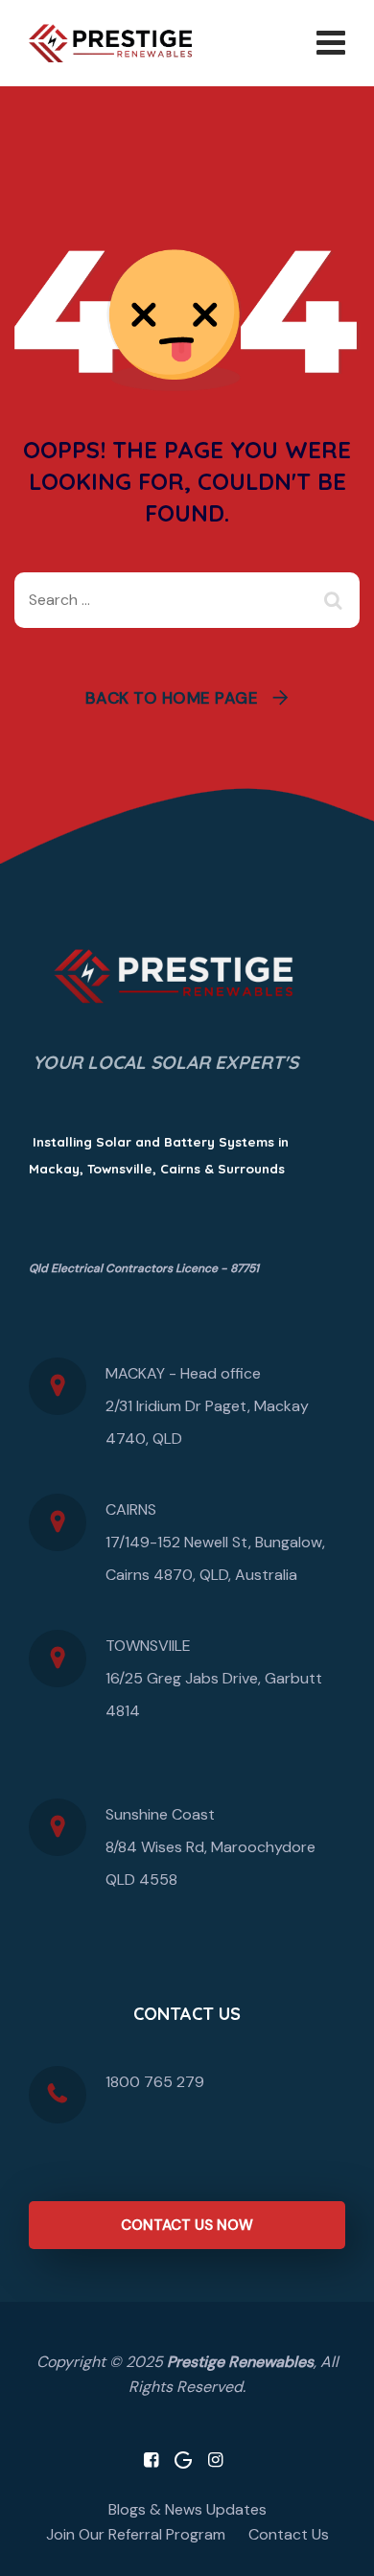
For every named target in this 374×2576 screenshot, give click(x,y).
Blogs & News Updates (187, 2509)
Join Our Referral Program (136, 2534)
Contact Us (289, 2534)
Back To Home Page (172, 698)
